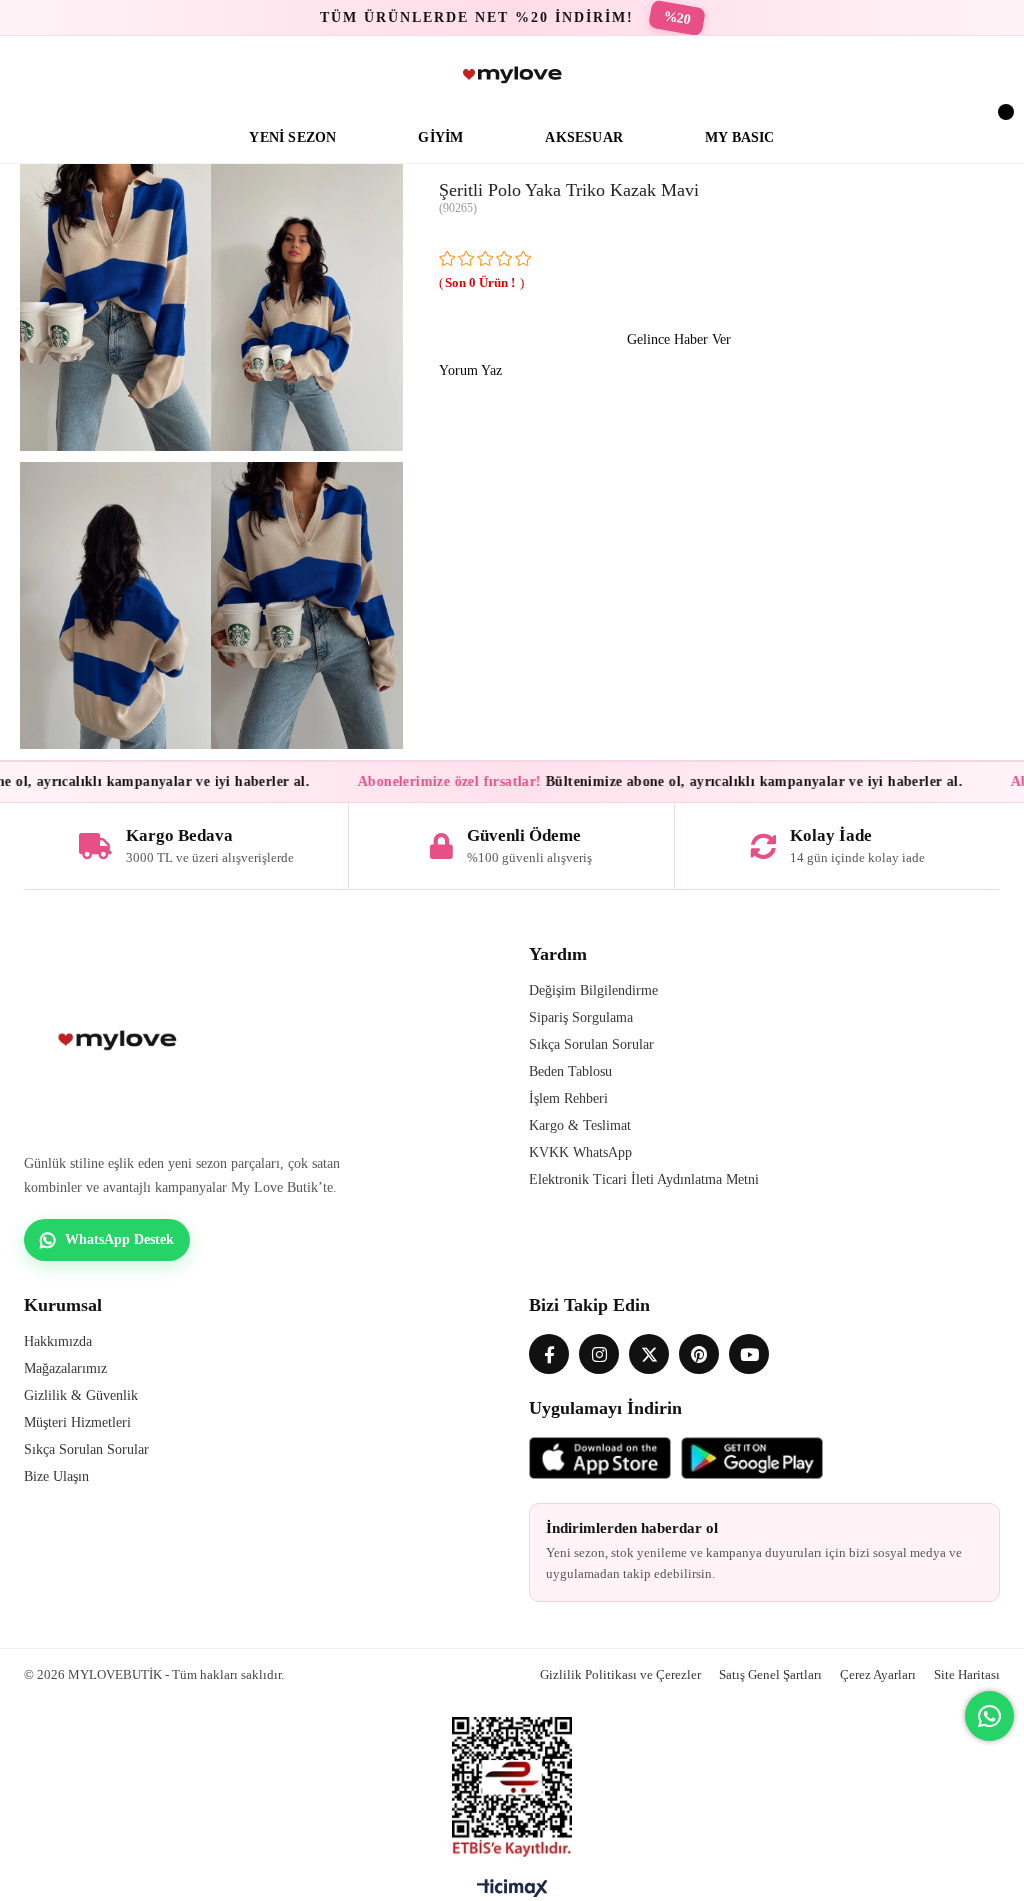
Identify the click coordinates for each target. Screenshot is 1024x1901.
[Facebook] (549, 1354)
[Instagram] (599, 1354)
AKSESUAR (584, 137)
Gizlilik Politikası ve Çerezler (620, 1674)
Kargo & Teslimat (580, 1125)
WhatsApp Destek (119, 1239)
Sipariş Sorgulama (581, 1017)
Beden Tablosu (570, 1071)
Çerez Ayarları (878, 1674)
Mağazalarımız (65, 1368)
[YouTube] (749, 1354)
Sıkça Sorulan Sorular (591, 1044)
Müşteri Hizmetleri (77, 1422)
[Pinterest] (699, 1354)
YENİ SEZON (292, 137)
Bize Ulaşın (56, 1476)
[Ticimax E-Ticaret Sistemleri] (512, 1893)
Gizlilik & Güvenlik (81, 1395)
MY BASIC (740, 137)
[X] (649, 1354)
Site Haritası (967, 1674)
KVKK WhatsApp (580, 1152)
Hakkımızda (58, 1341)
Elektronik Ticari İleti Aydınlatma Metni (644, 1179)
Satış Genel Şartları (770, 1674)
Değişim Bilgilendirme (593, 990)
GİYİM (440, 137)
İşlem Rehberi (568, 1098)
